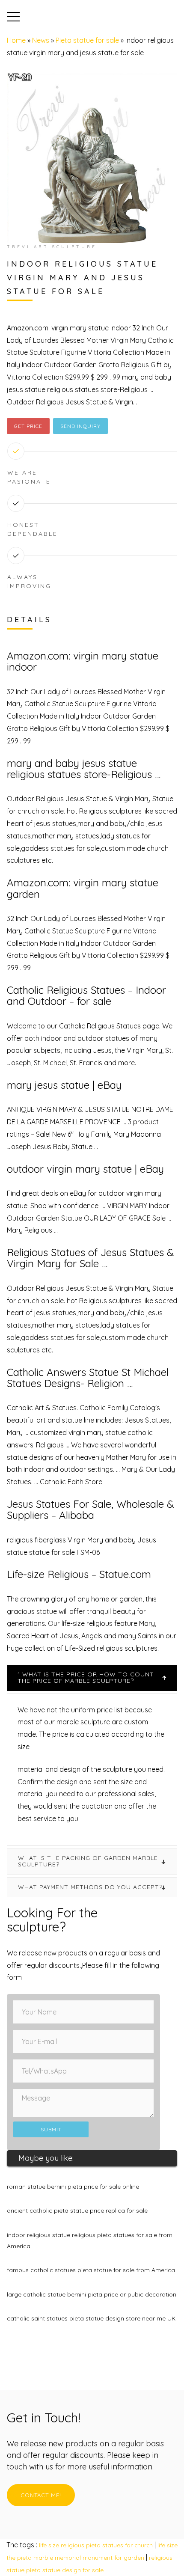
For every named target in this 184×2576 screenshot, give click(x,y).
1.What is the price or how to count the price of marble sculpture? (86, 1677)
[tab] (92, 1678)
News (41, 40)
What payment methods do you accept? (90, 1887)
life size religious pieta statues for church (96, 2545)
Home (16, 40)
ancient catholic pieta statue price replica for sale (77, 2211)
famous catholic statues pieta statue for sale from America (91, 2270)
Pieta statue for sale (87, 40)
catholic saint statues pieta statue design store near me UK (91, 2318)
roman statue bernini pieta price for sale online (73, 2187)
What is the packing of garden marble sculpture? (88, 1861)
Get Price (28, 426)
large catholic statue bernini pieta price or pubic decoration (92, 2294)
